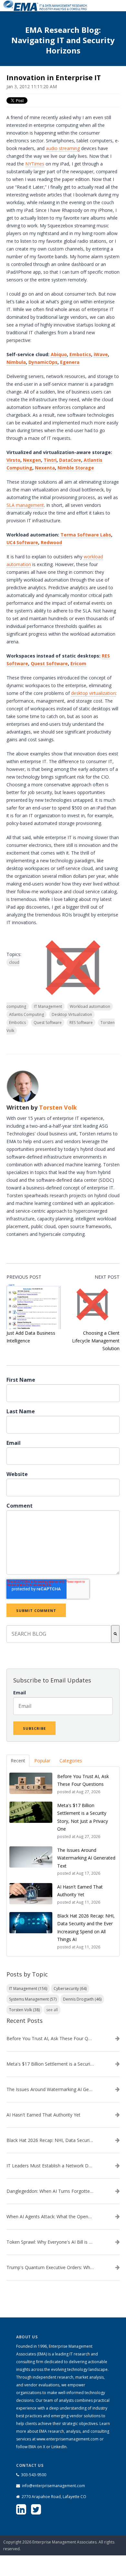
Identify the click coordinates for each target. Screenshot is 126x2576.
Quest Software (49, 663)
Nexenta (45, 468)
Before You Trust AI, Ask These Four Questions (50, 2039)
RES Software (81, 1023)
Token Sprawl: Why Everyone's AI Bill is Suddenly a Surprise (50, 2242)
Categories (71, 1761)
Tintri (50, 460)
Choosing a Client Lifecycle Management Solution (96, 1341)
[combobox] (59, 1634)
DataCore (70, 460)
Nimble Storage (76, 468)
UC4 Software (22, 542)
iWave (101, 354)
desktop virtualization (93, 693)
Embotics (80, 354)
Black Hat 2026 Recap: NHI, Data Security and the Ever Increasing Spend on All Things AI (50, 2140)
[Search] (115, 1634)
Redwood (51, 542)
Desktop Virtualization (72, 1014)
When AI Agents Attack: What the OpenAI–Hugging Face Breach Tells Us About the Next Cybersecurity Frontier (50, 2217)
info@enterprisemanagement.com (53, 2486)
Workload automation (90, 1006)
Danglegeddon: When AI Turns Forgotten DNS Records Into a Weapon (50, 2191)
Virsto (13, 460)
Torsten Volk (58, 1107)
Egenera (70, 362)
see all (52, 2010)
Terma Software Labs (86, 535)
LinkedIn (59, 2447)
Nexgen (32, 460)
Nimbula (16, 362)
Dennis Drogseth (82, 1999)
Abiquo (59, 354)
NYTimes (35, 164)
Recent (18, 1761)
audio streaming (63, 148)
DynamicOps (43, 362)
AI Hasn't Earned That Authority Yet (43, 2115)
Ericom (78, 663)
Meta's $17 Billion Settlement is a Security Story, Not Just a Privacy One (50, 2064)
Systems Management (33, 1999)
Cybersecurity (70, 1989)
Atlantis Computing (26, 1014)
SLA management (25, 505)
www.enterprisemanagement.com (68, 2439)
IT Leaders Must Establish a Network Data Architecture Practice (50, 2166)
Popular (42, 1761)
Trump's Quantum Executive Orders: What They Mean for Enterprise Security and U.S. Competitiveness (50, 2268)
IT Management (48, 1006)
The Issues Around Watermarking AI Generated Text (50, 2089)
